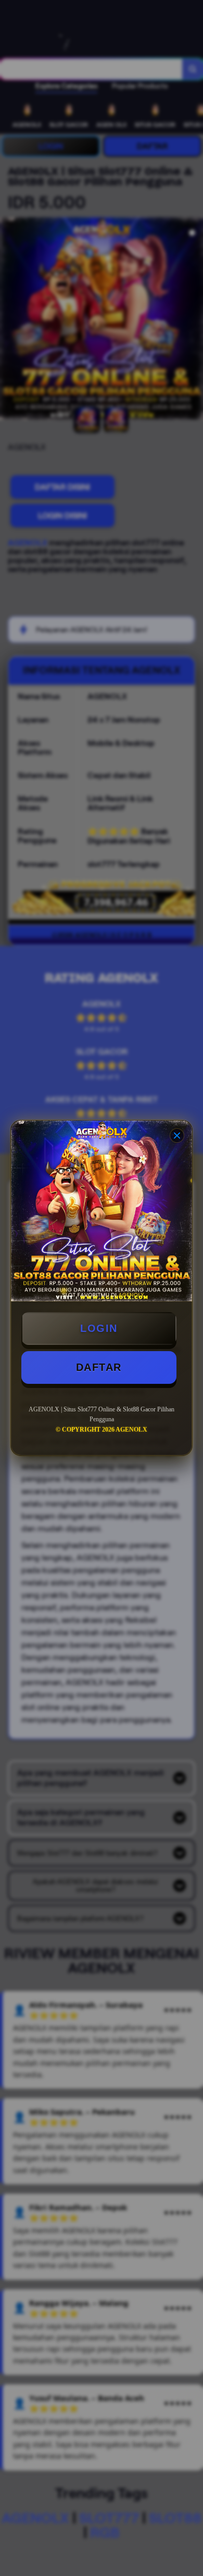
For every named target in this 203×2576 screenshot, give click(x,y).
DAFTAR (99, 1367)
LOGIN (99, 1328)
